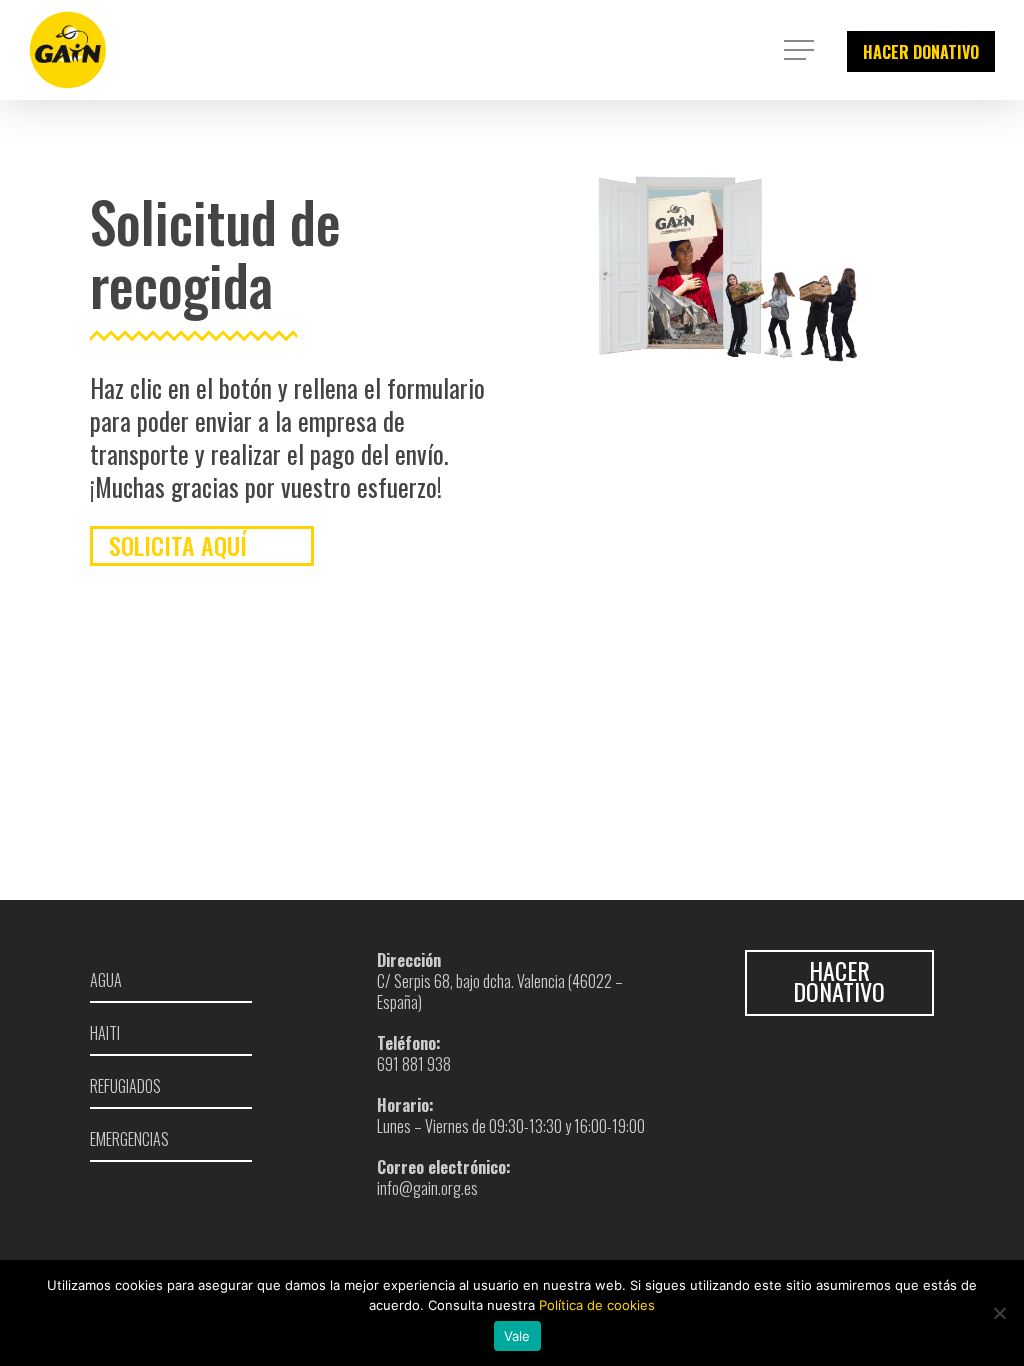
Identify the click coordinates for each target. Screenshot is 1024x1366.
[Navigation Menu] (801, 50)
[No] (999, 1313)
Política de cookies (597, 1305)
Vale (517, 1336)
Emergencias (129, 1139)
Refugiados (125, 1086)
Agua (106, 979)
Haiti (105, 1033)
